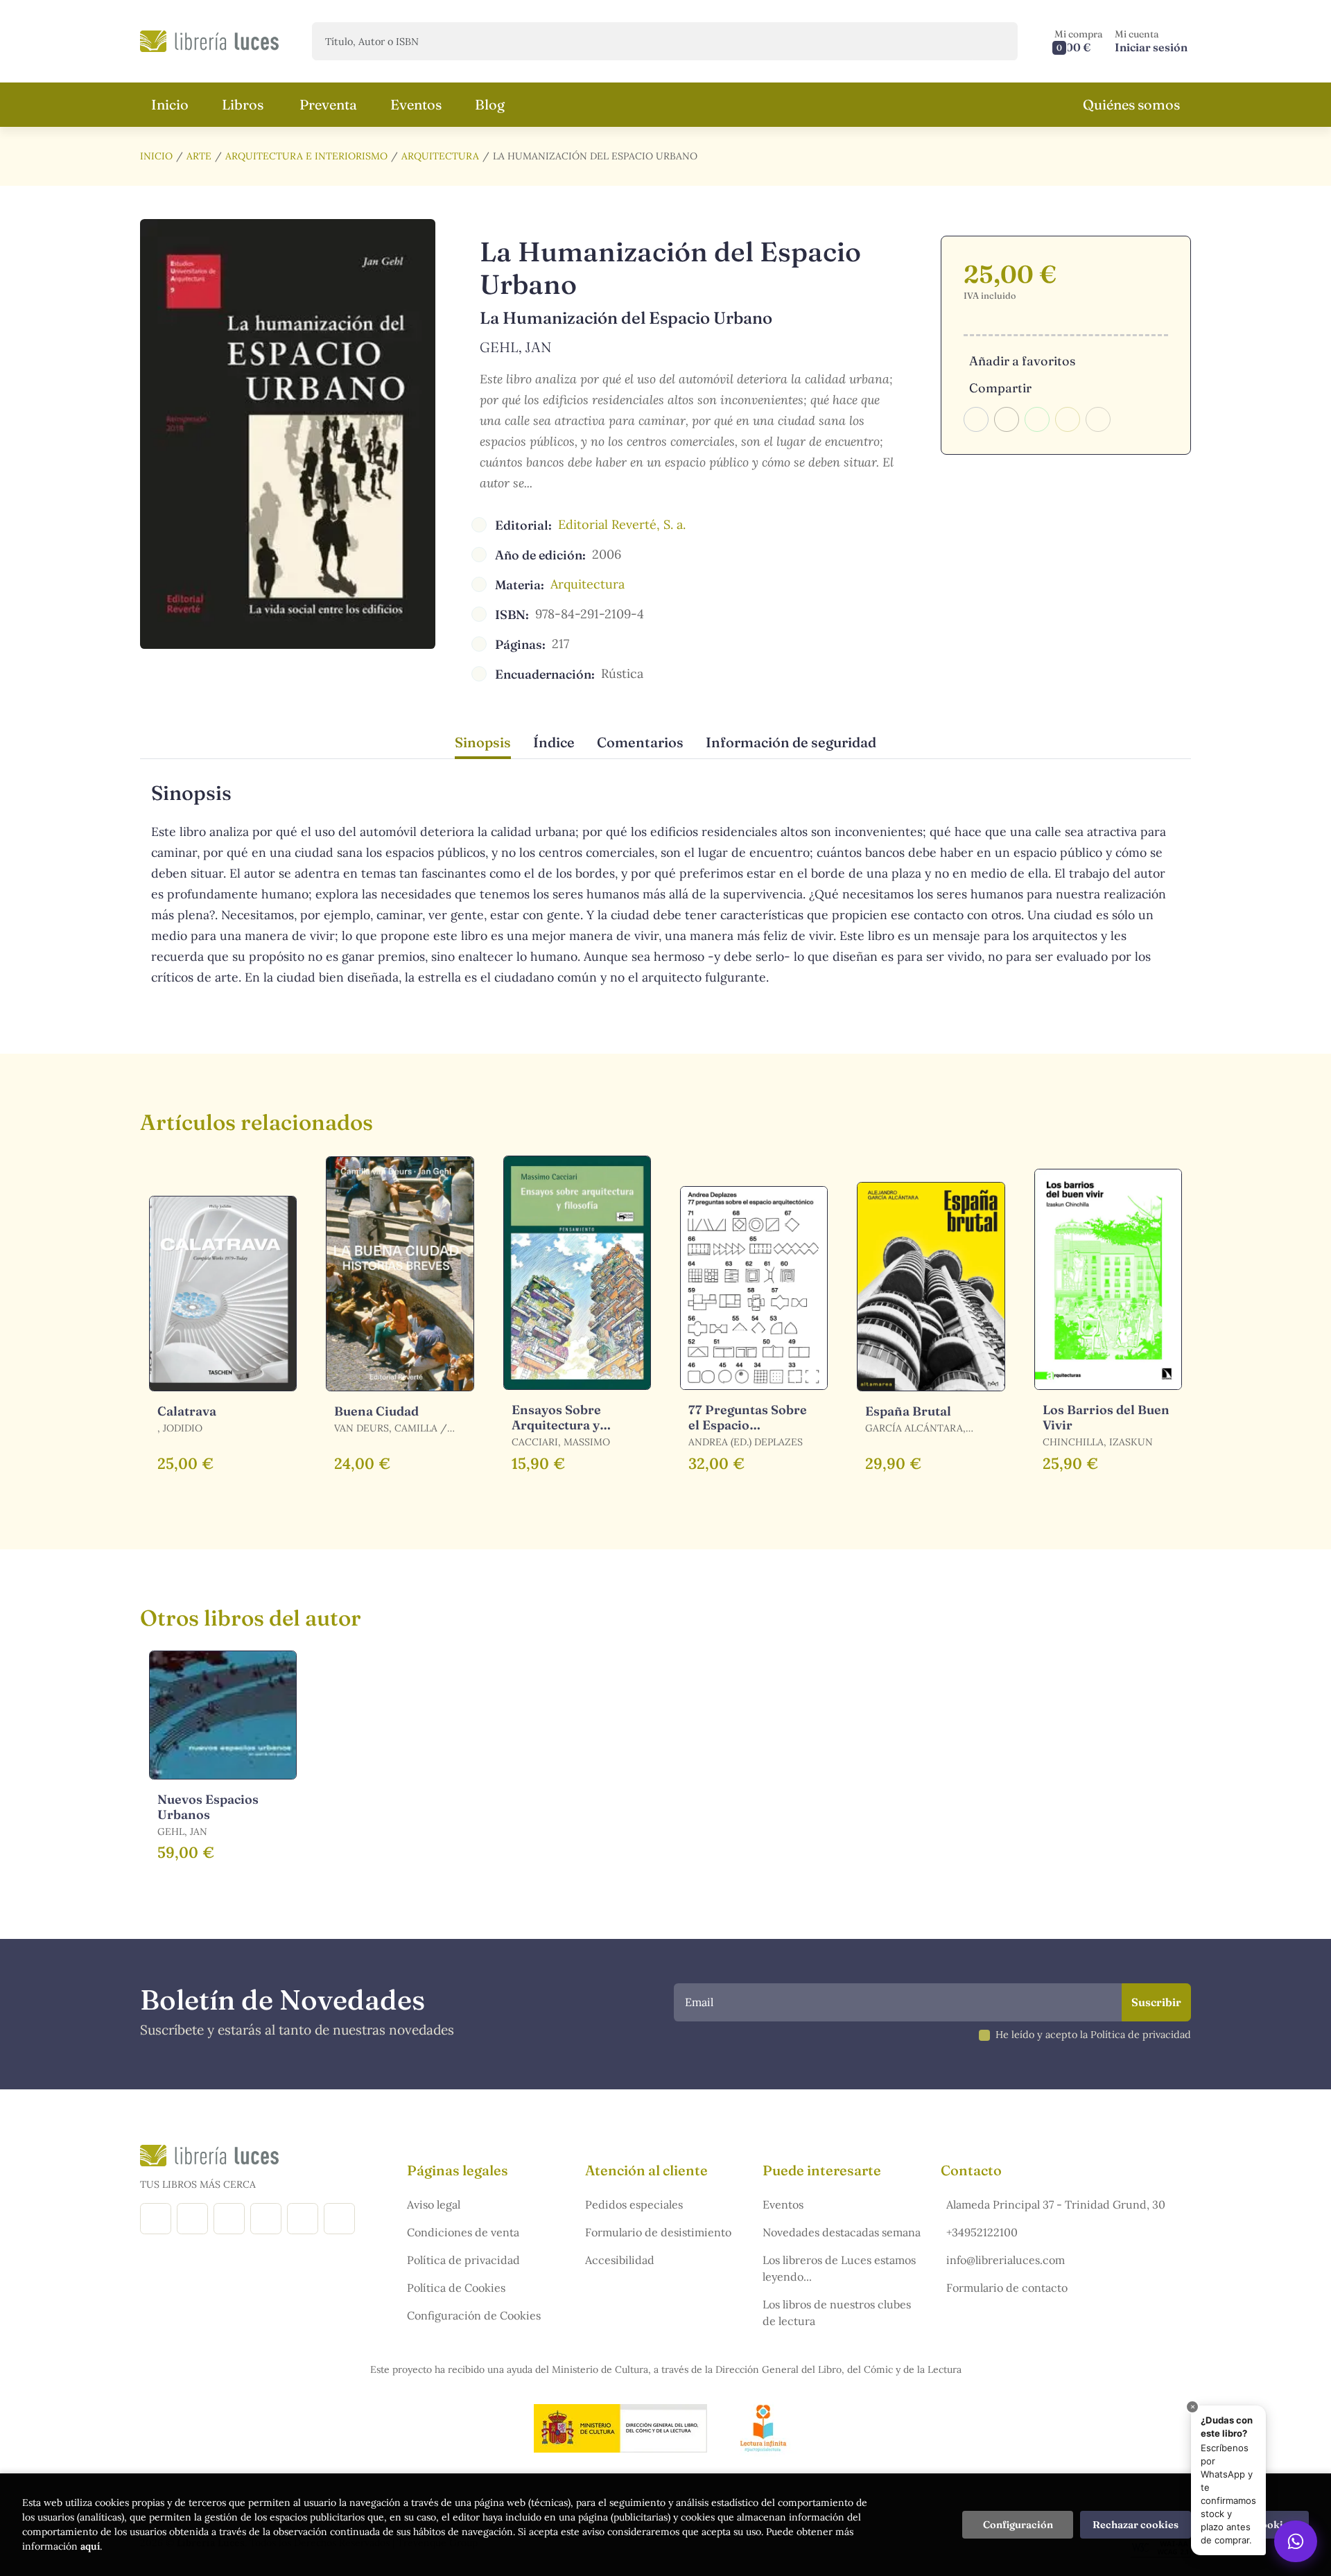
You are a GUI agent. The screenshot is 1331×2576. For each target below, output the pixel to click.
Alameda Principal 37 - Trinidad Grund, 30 (1056, 2204)
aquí (90, 2546)
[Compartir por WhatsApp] (1037, 419)
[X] (229, 2219)
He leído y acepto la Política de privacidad (1093, 2035)
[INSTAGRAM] (192, 2219)
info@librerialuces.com (1006, 2260)
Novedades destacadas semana (842, 2232)
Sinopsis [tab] (483, 742)
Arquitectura (440, 156)
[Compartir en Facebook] (976, 419)
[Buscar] (995, 41)
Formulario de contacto (1007, 2288)
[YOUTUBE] (303, 2219)
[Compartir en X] (1007, 419)
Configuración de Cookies (474, 2315)
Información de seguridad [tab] (791, 742)
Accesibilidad (620, 2260)
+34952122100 (982, 2232)
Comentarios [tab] (640, 742)
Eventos (783, 2204)
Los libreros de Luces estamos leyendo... (839, 2268)
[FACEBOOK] (156, 2219)
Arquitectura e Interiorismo (306, 156)
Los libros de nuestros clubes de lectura (837, 2313)
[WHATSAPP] (339, 2219)
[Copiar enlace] (1098, 419)
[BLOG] (266, 2219)
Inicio (156, 156)
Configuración (1018, 2525)
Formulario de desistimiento (658, 2232)
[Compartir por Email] (1068, 419)
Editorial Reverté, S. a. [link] (622, 524)
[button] (1079, 41)
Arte (199, 156)
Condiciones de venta (463, 2232)
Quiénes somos (1131, 104)
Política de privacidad (463, 2260)
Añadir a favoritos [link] (1022, 361)
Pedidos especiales (634, 2204)
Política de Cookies (456, 2288)
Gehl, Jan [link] (516, 347)
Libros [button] (243, 104)
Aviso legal (434, 2204)
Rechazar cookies (1136, 2525)
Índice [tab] (554, 742)
